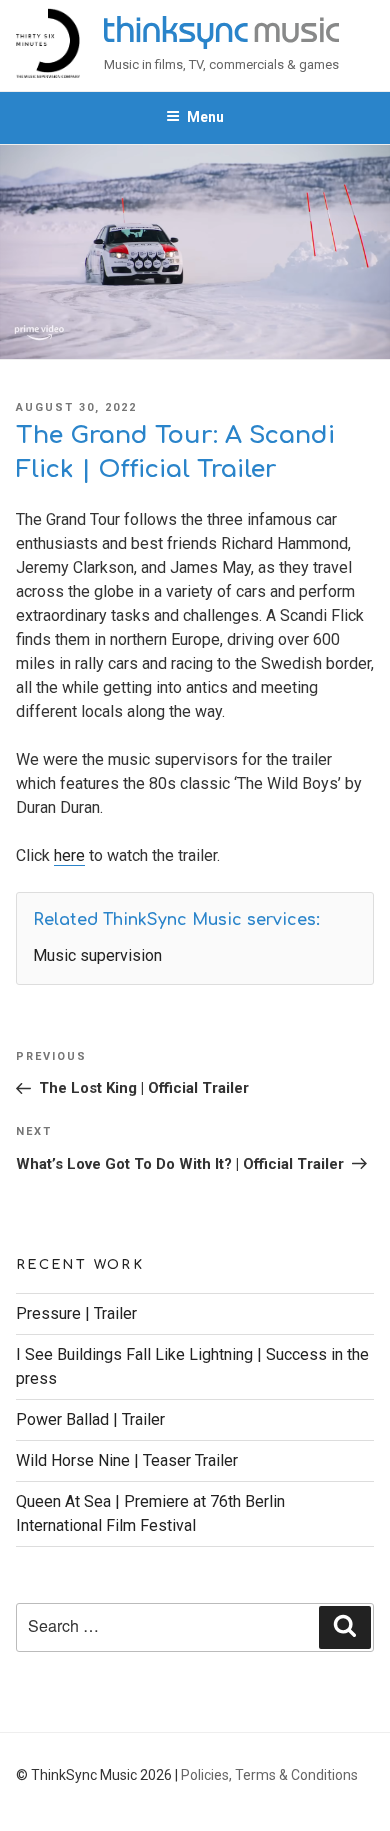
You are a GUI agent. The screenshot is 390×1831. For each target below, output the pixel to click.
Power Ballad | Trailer (90, 1419)
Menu (205, 117)
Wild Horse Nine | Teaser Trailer (127, 1460)
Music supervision (97, 955)
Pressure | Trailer (76, 1313)
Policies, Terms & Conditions (269, 1775)
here (69, 855)
